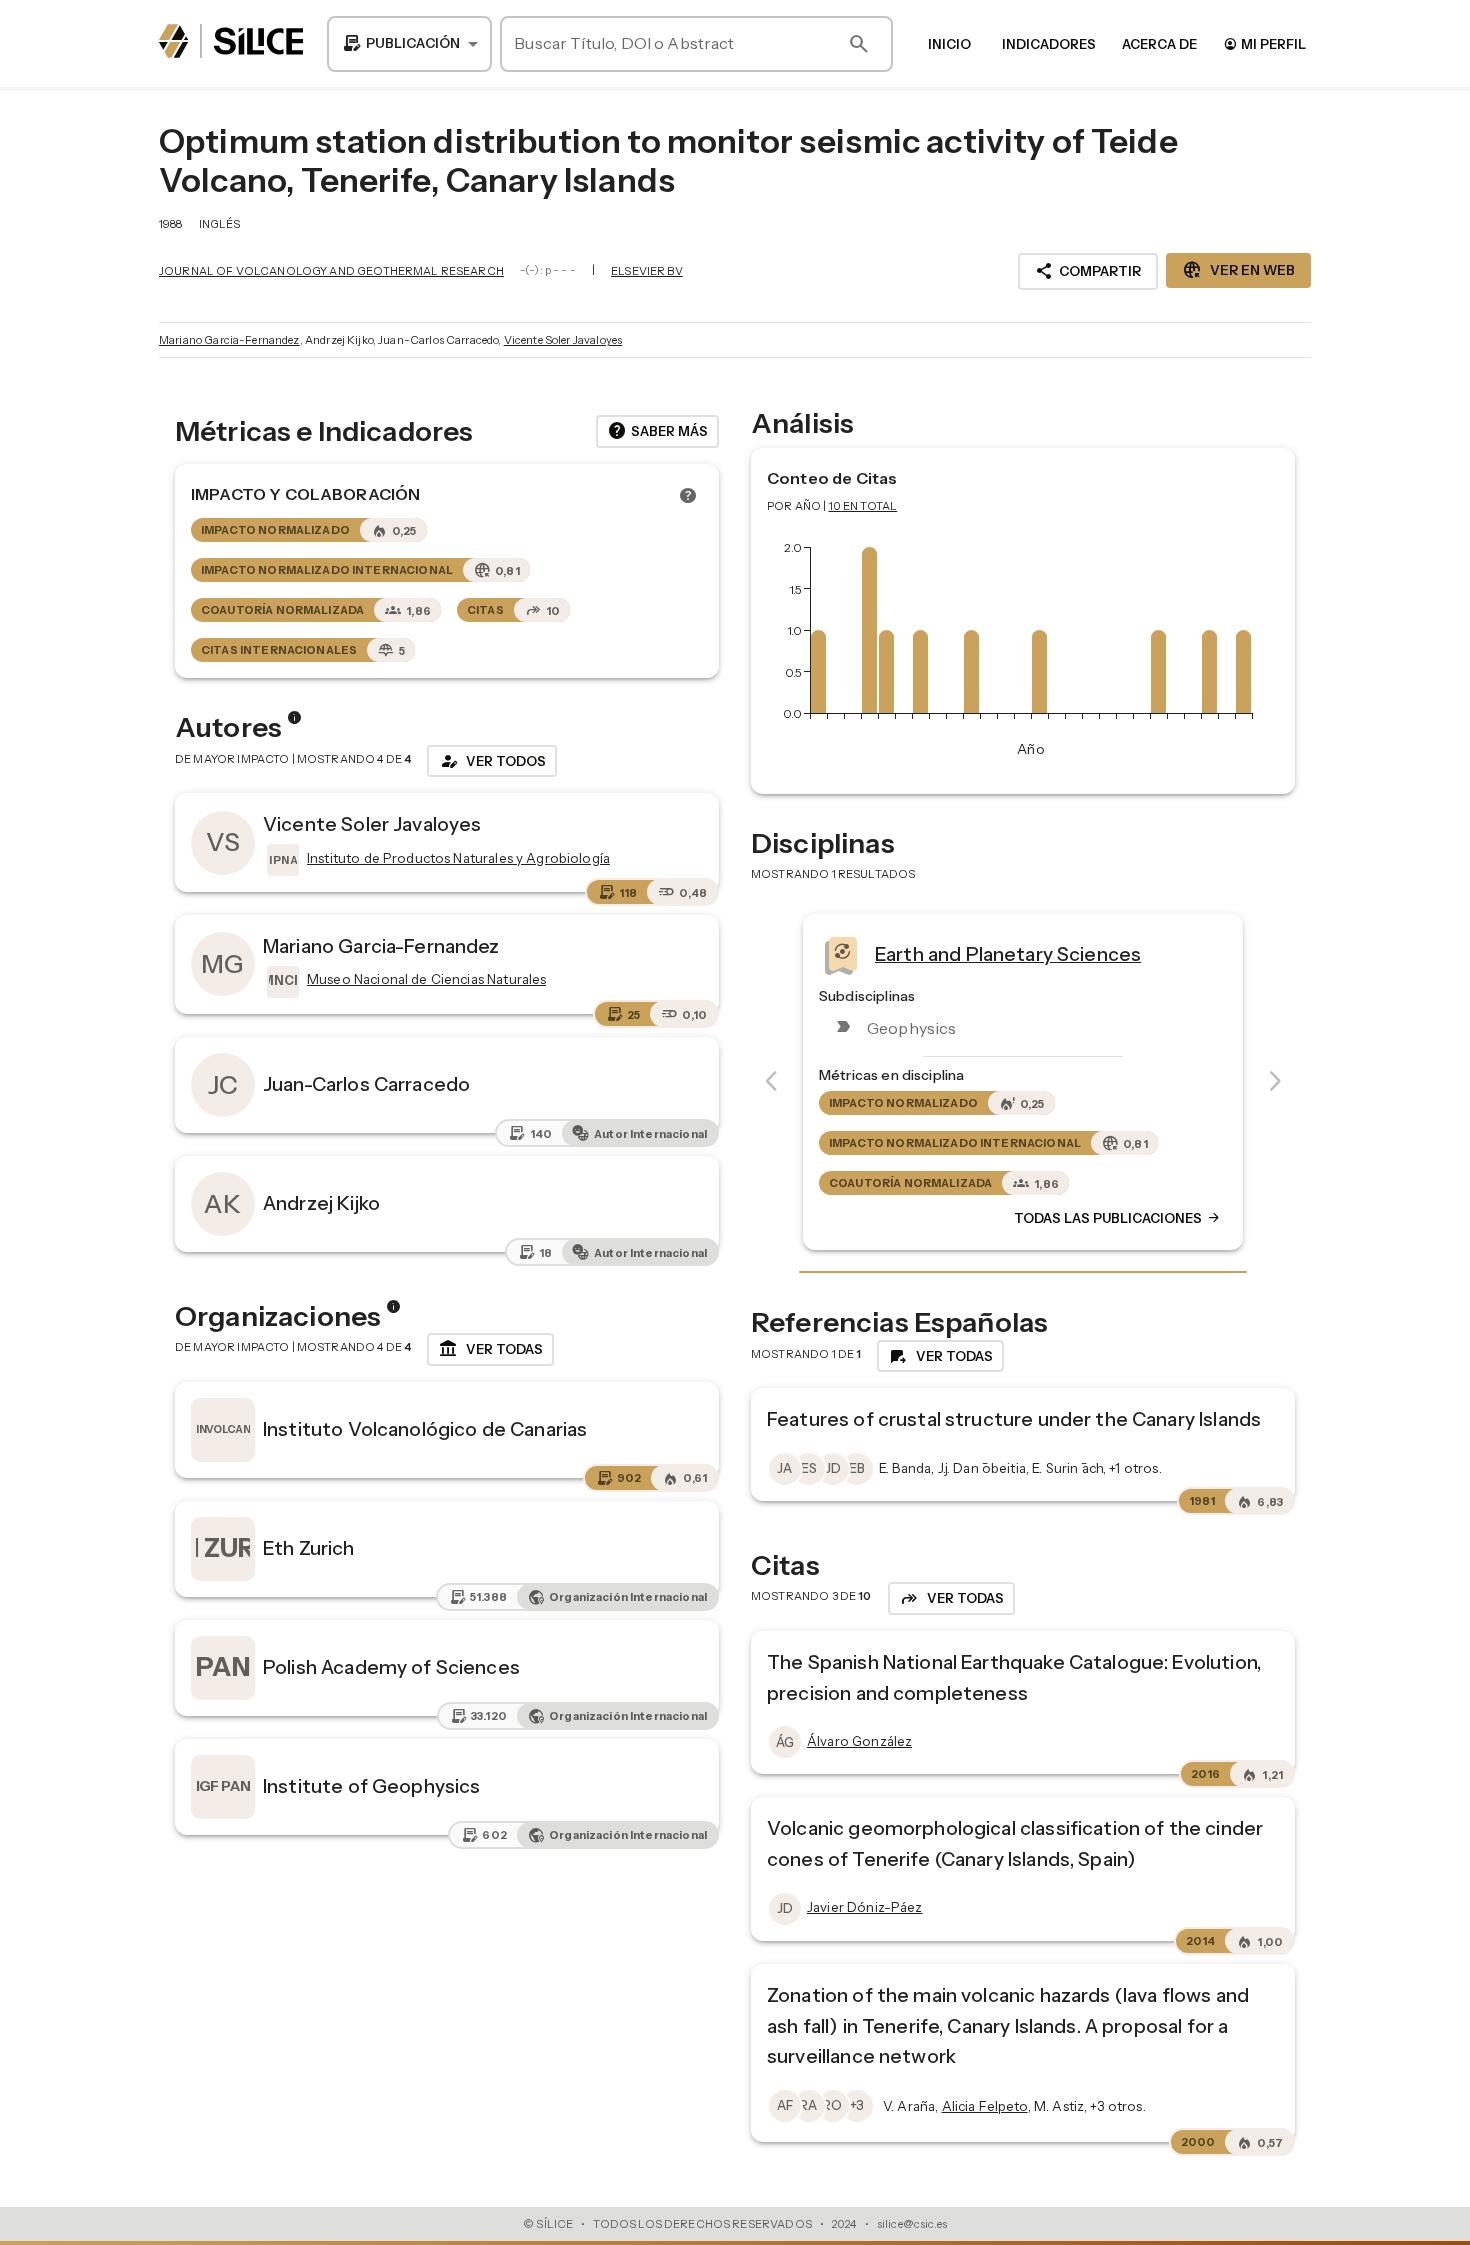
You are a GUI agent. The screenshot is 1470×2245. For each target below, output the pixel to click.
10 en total (863, 506)
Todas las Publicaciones (1118, 1218)
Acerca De (1159, 44)
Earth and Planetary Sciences (1008, 953)
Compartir (1088, 271)
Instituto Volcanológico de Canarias (425, 1429)
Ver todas (490, 1349)
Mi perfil (1264, 43)
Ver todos (492, 761)
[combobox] (409, 44)
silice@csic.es (912, 2224)
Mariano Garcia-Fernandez (229, 340)
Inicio (949, 44)
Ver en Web (1238, 270)
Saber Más (657, 431)
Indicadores (1049, 44)
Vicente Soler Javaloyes (563, 340)
